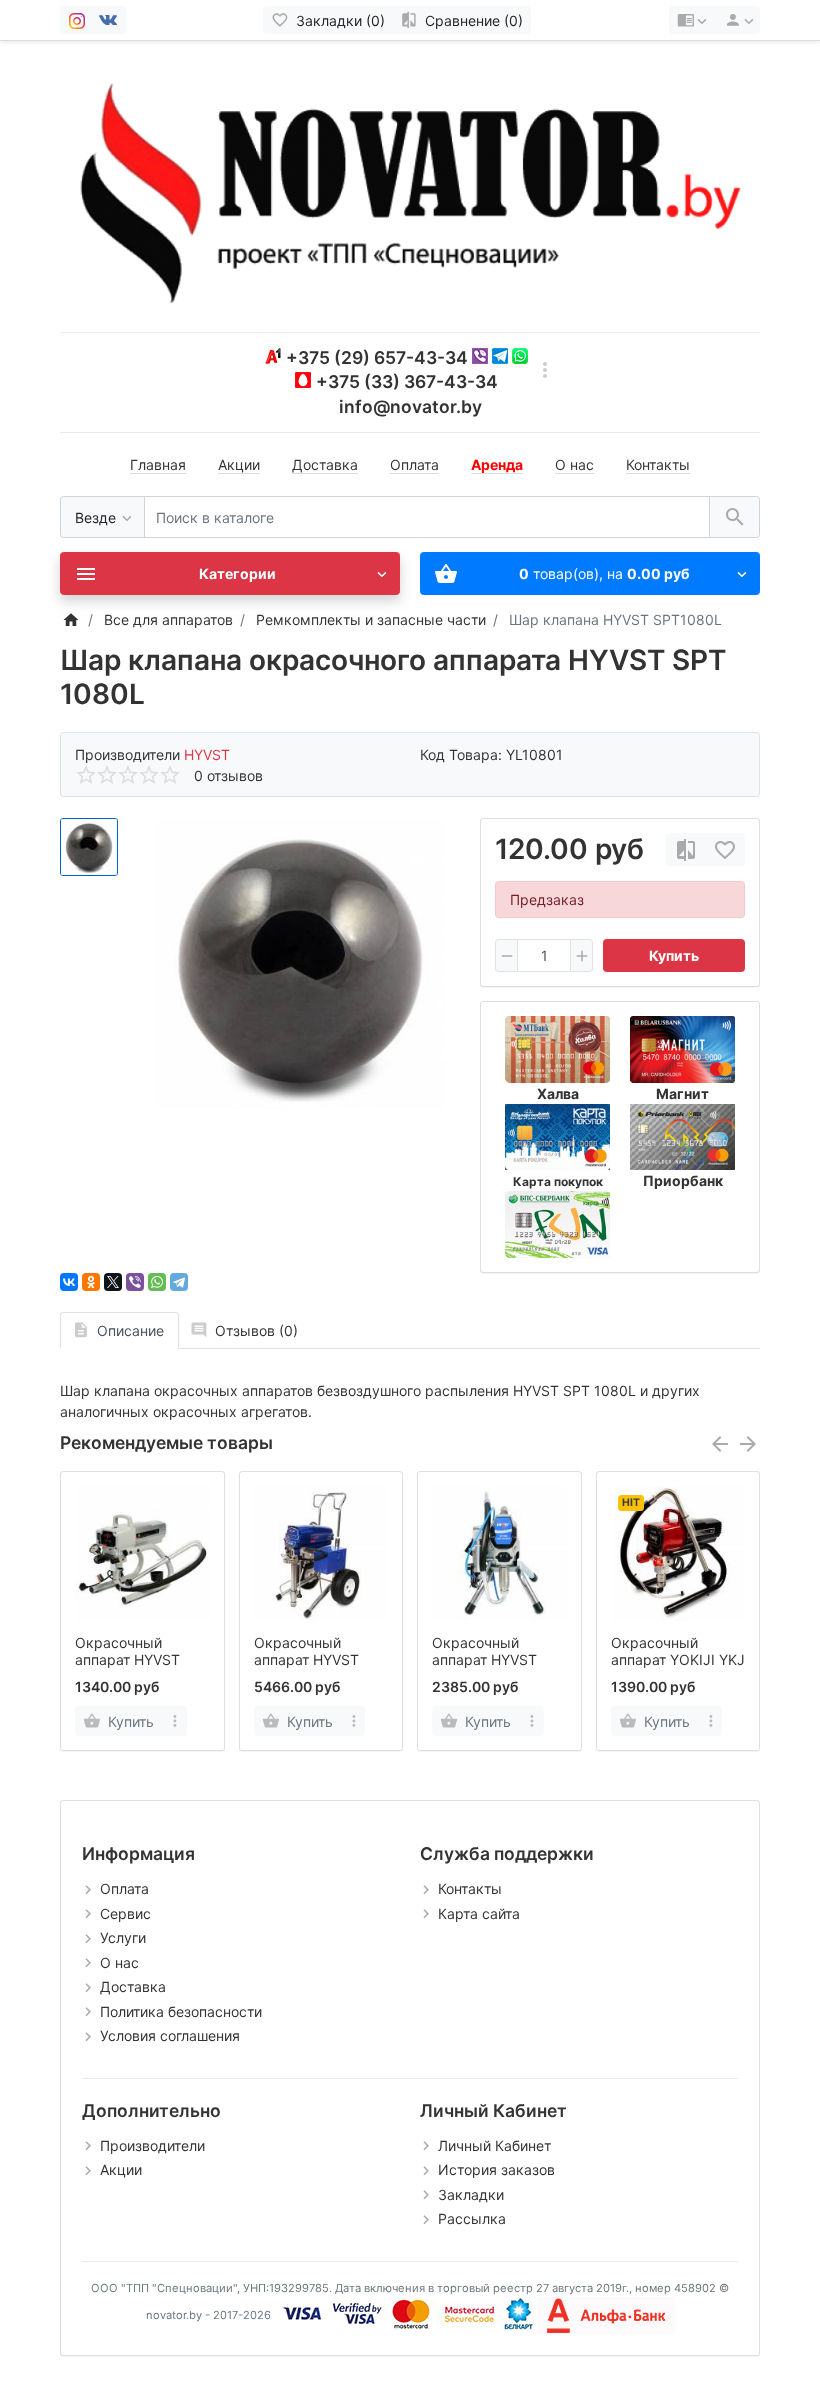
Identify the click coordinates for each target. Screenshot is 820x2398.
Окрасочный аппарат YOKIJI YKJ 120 (678, 1659)
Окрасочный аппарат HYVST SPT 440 (127, 1659)
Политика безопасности (181, 2011)
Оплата (414, 464)
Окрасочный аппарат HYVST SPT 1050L (306, 1659)
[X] (113, 1282)
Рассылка (472, 2218)
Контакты (658, 464)
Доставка (325, 464)
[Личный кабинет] (736, 20)
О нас (574, 464)
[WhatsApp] (157, 1282)
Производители (152, 2145)
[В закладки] (725, 849)
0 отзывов (228, 775)
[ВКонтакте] (69, 1282)
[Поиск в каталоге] (734, 517)
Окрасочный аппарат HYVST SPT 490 (484, 1659)
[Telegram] (179, 1282)
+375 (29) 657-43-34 (377, 357)
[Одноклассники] (91, 1282)
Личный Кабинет (494, 2145)
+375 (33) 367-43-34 (407, 381)
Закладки (471, 2194)
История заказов (496, 2169)
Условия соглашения (170, 2035)
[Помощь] (691, 20)
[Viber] (135, 1282)
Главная (158, 464)
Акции (239, 464)
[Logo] (410, 184)
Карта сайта (479, 1913)
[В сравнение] (686, 849)
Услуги (123, 1937)
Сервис (125, 1913)
